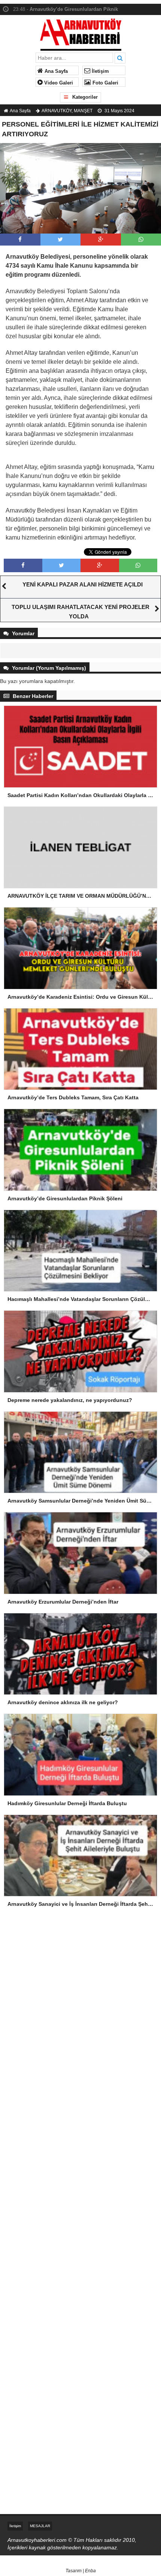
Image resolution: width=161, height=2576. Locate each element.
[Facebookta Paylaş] (20, 239)
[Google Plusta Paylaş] (101, 239)
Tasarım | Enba (81, 2571)
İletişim (100, 71)
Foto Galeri (105, 83)
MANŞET (83, 111)
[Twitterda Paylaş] (60, 239)
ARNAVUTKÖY (57, 111)
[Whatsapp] (141, 239)
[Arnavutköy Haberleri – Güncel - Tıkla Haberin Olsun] (81, 33)
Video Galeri (58, 83)
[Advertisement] (80, 1979)
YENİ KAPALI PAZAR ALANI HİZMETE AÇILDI (83, 584)
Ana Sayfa (55, 71)
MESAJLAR (40, 2526)
